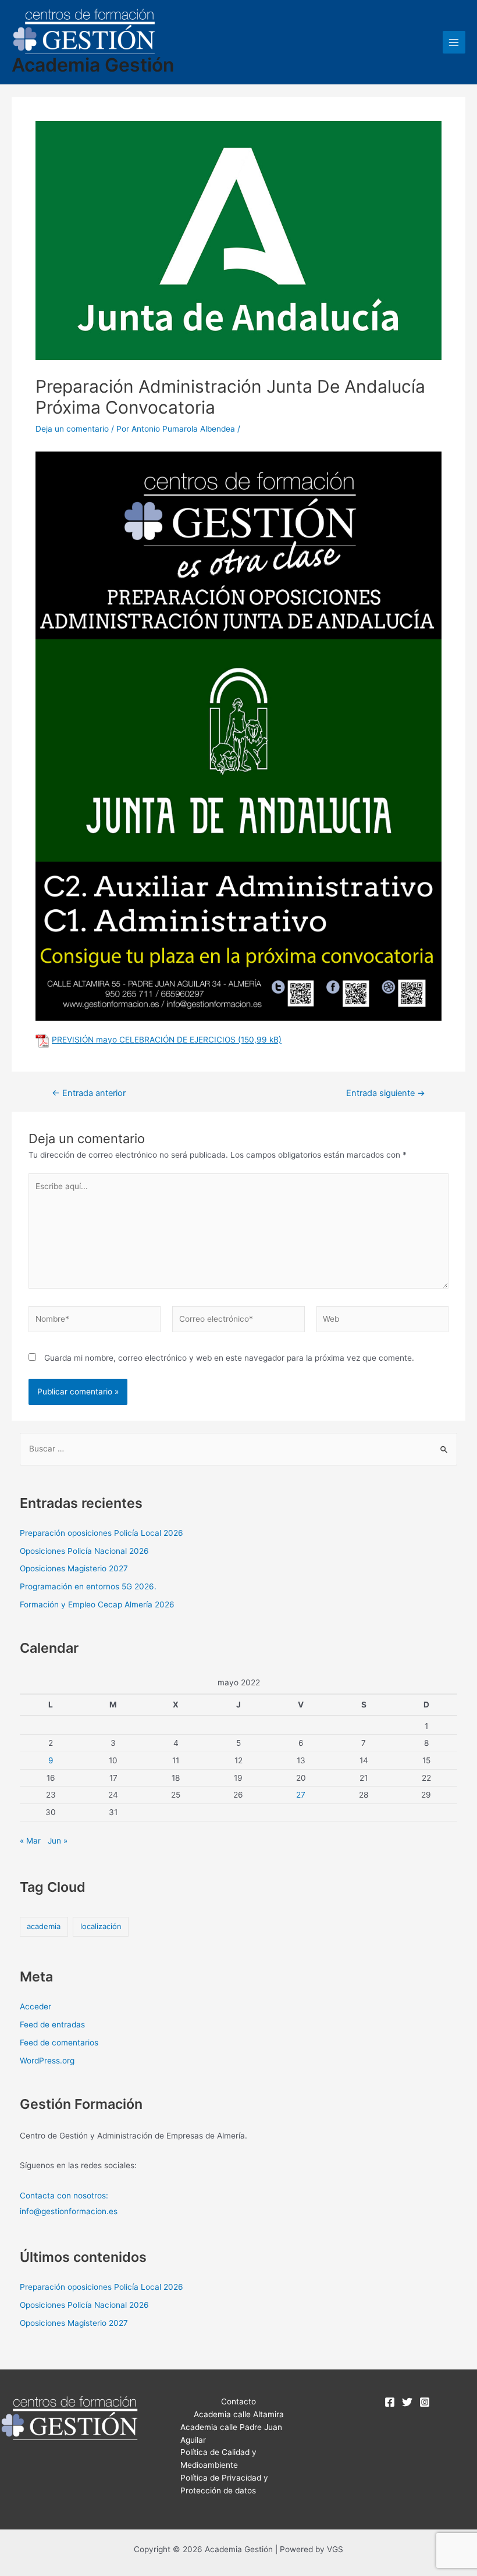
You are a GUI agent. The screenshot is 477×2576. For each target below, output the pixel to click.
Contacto (238, 2401)
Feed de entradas (52, 2024)
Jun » (58, 1841)
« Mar (30, 1841)
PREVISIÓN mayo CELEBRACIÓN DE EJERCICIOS (144, 1040)
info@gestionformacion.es (69, 2211)
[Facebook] (390, 2402)
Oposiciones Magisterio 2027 (74, 1568)
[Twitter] (407, 2402)
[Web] (382, 1321)
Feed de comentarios (59, 2043)
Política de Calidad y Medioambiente (218, 2458)
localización (101, 1926)
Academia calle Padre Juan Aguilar (231, 2433)
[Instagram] (425, 2402)
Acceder (35, 2006)
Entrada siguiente (386, 1093)
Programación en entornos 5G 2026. (88, 1586)
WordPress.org (47, 2061)
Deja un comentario (72, 429)
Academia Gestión (93, 65)
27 (301, 1795)
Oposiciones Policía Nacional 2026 (84, 1551)
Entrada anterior (89, 1093)
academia (44, 1926)
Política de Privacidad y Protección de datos (224, 2484)
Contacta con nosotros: (64, 2196)
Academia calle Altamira (239, 2414)
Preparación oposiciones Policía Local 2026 (102, 1533)
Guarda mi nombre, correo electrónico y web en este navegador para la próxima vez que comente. (229, 1358)
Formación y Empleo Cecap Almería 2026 (97, 1604)
